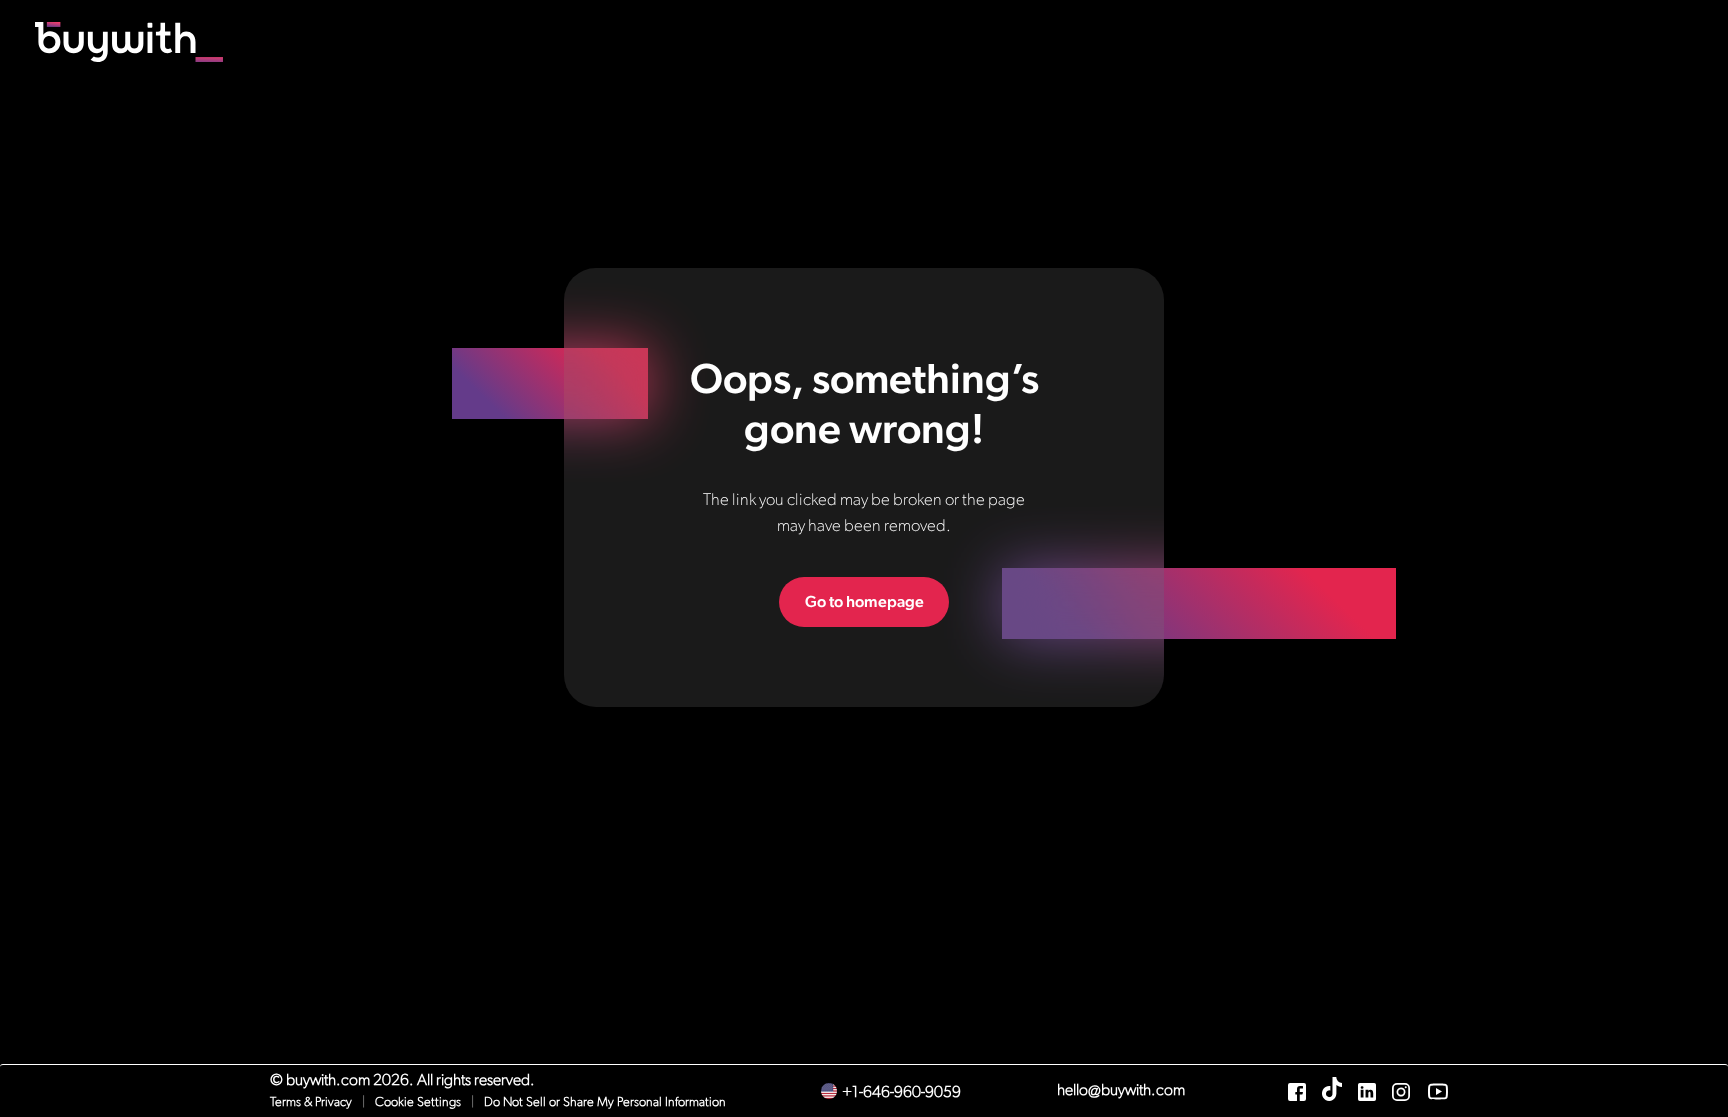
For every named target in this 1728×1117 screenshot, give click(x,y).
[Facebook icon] (1297, 1097)
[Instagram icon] (1401, 1097)
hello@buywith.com (1121, 1091)
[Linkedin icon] (1367, 1097)
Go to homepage (864, 601)
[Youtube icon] (1438, 1097)
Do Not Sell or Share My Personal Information (605, 1102)
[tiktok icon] (1332, 1097)
